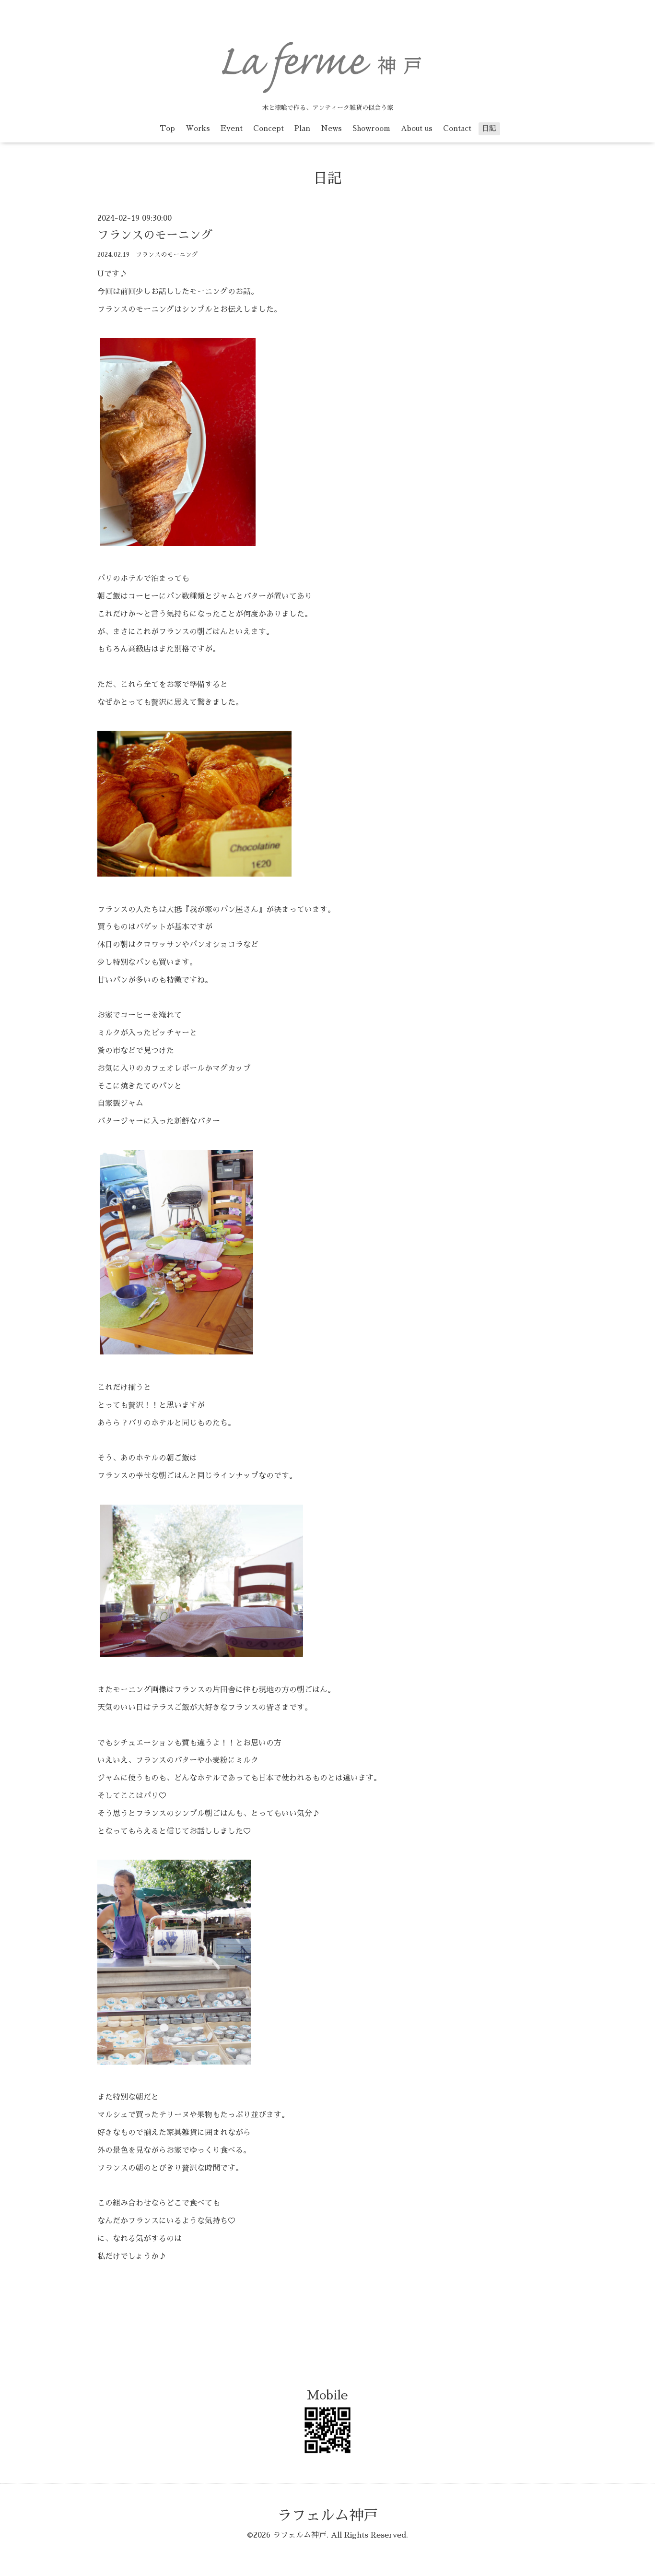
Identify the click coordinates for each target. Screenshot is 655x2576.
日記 (489, 128)
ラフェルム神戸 (327, 2516)
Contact (457, 128)
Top (167, 128)
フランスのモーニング (155, 235)
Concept (269, 128)
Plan (302, 128)
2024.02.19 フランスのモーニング (148, 255)
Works (198, 128)
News (331, 128)
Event (232, 128)
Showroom (371, 128)
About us (417, 128)
